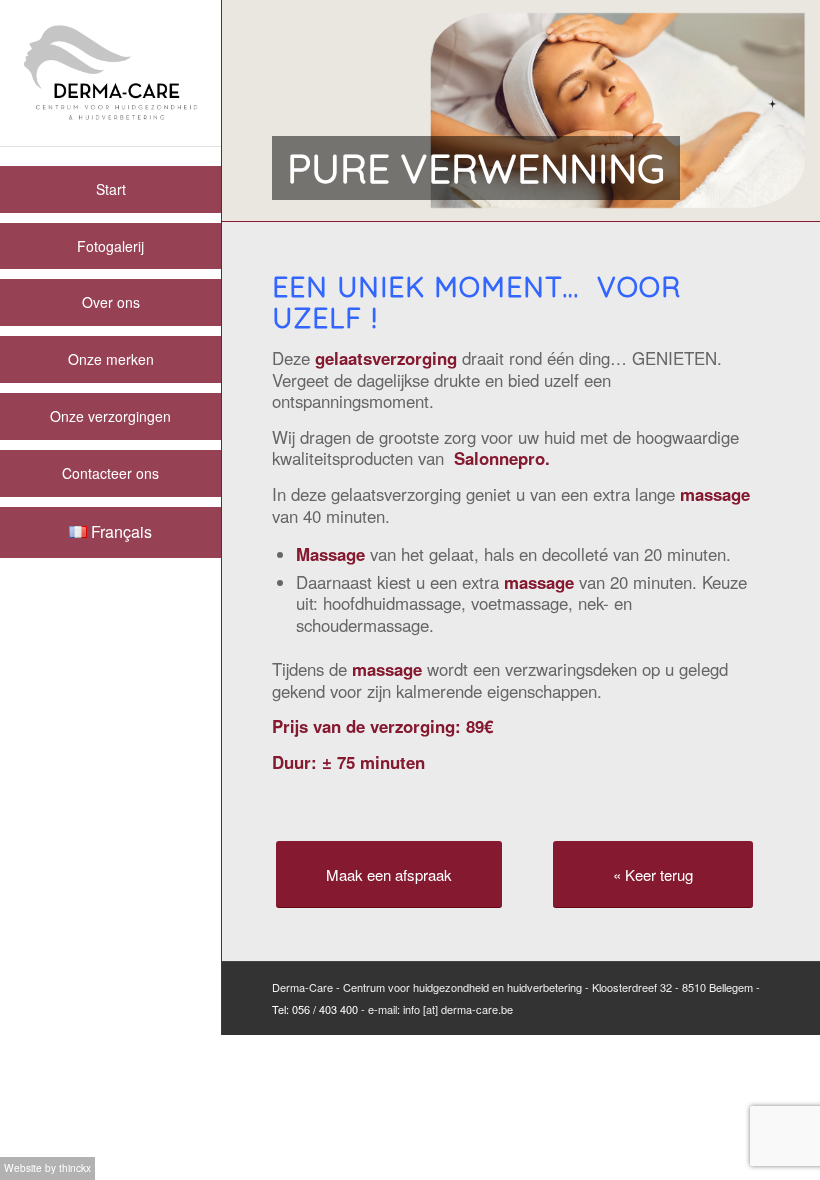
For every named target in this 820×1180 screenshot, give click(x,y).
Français (119, 531)
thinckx (75, 1167)
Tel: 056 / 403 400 (315, 1009)
